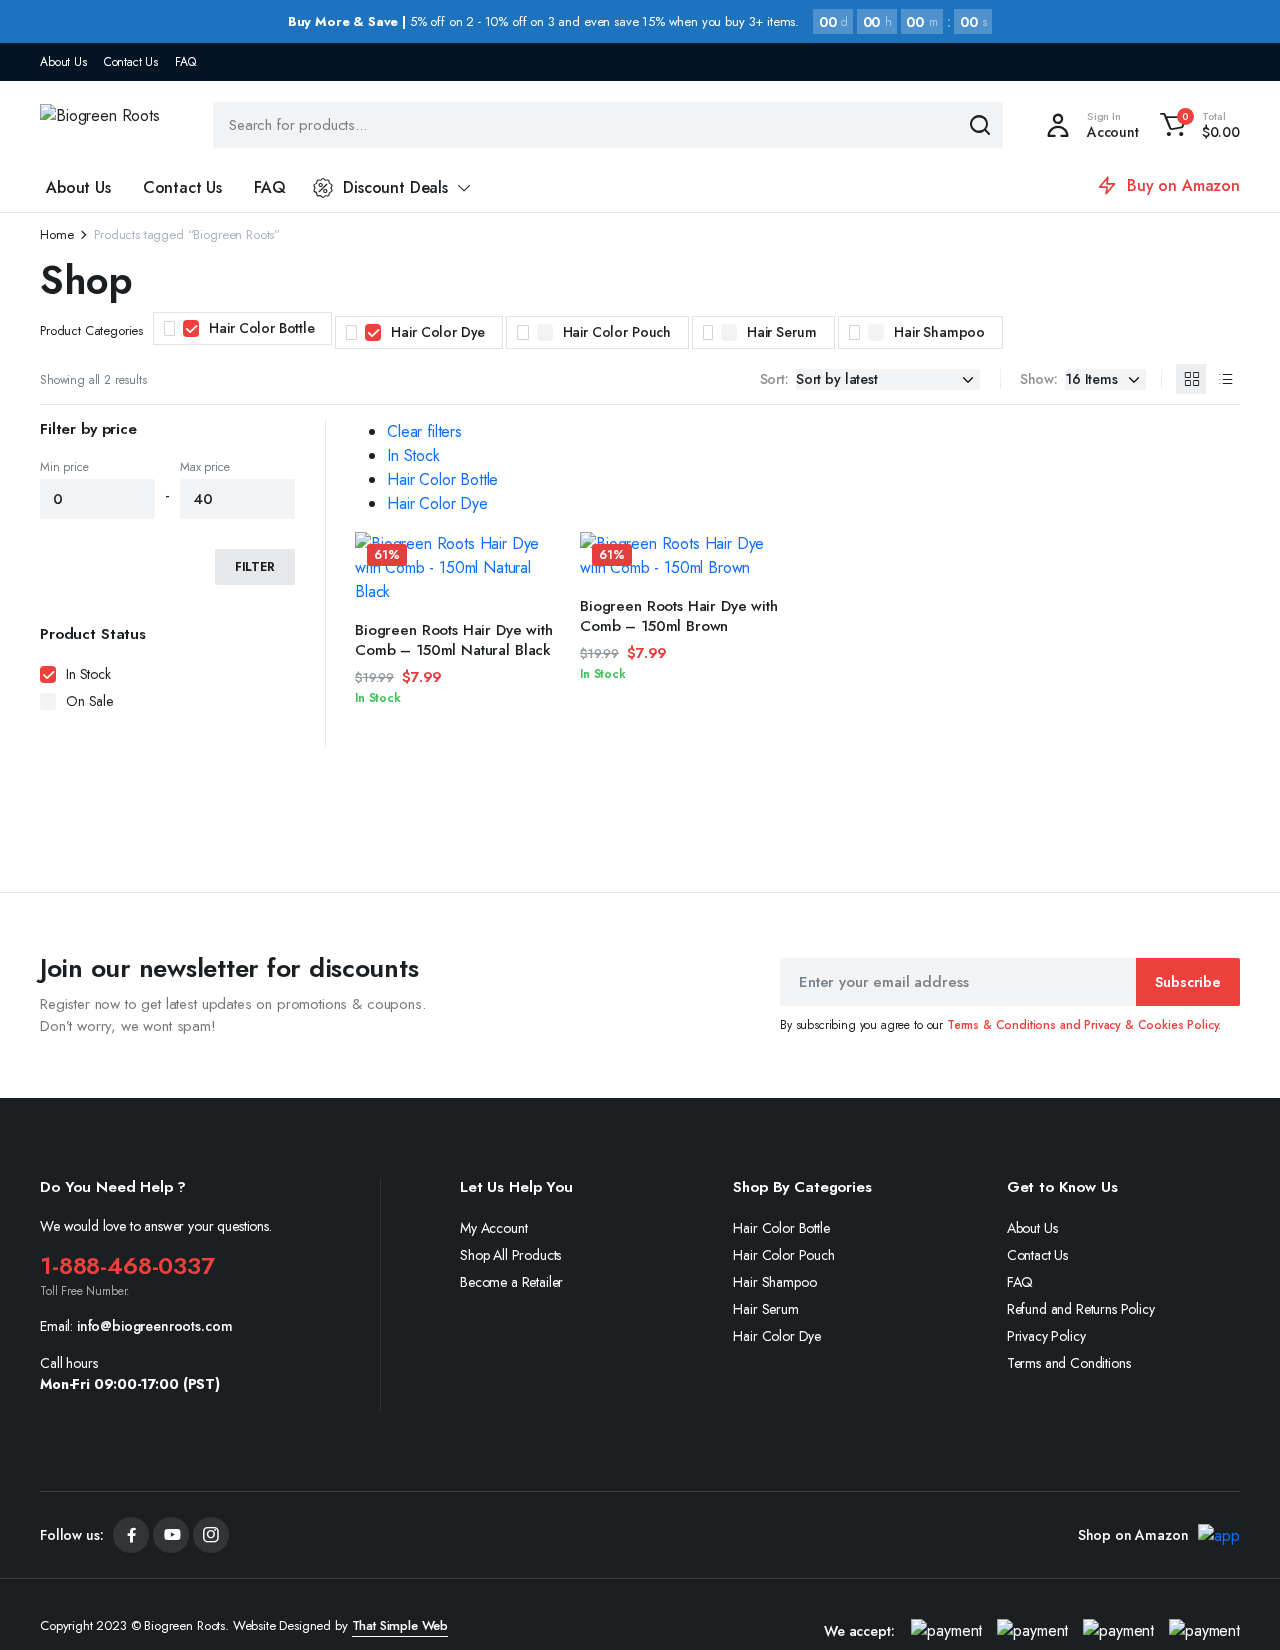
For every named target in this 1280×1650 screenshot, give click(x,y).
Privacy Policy (1046, 1336)
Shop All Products (510, 1255)
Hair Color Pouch (617, 332)
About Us (63, 62)
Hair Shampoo (939, 332)
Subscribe (1188, 982)
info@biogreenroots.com (154, 1326)
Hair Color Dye (438, 332)
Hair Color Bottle (261, 328)
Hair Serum (781, 332)
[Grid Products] (1191, 379)
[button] (1197, 125)
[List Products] (1225, 379)
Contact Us (131, 62)
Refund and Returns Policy (1081, 1309)
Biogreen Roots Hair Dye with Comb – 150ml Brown (679, 616)
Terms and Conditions (1069, 1363)
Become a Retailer (511, 1282)
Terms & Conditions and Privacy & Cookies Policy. (1084, 1025)
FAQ (185, 62)
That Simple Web (400, 1625)
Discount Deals (395, 187)
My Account (493, 1228)
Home (56, 234)
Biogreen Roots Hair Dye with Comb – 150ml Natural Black (454, 640)
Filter (255, 567)
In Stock (413, 455)
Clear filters (424, 431)
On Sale (89, 701)
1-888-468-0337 (127, 1265)
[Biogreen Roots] (106, 125)
